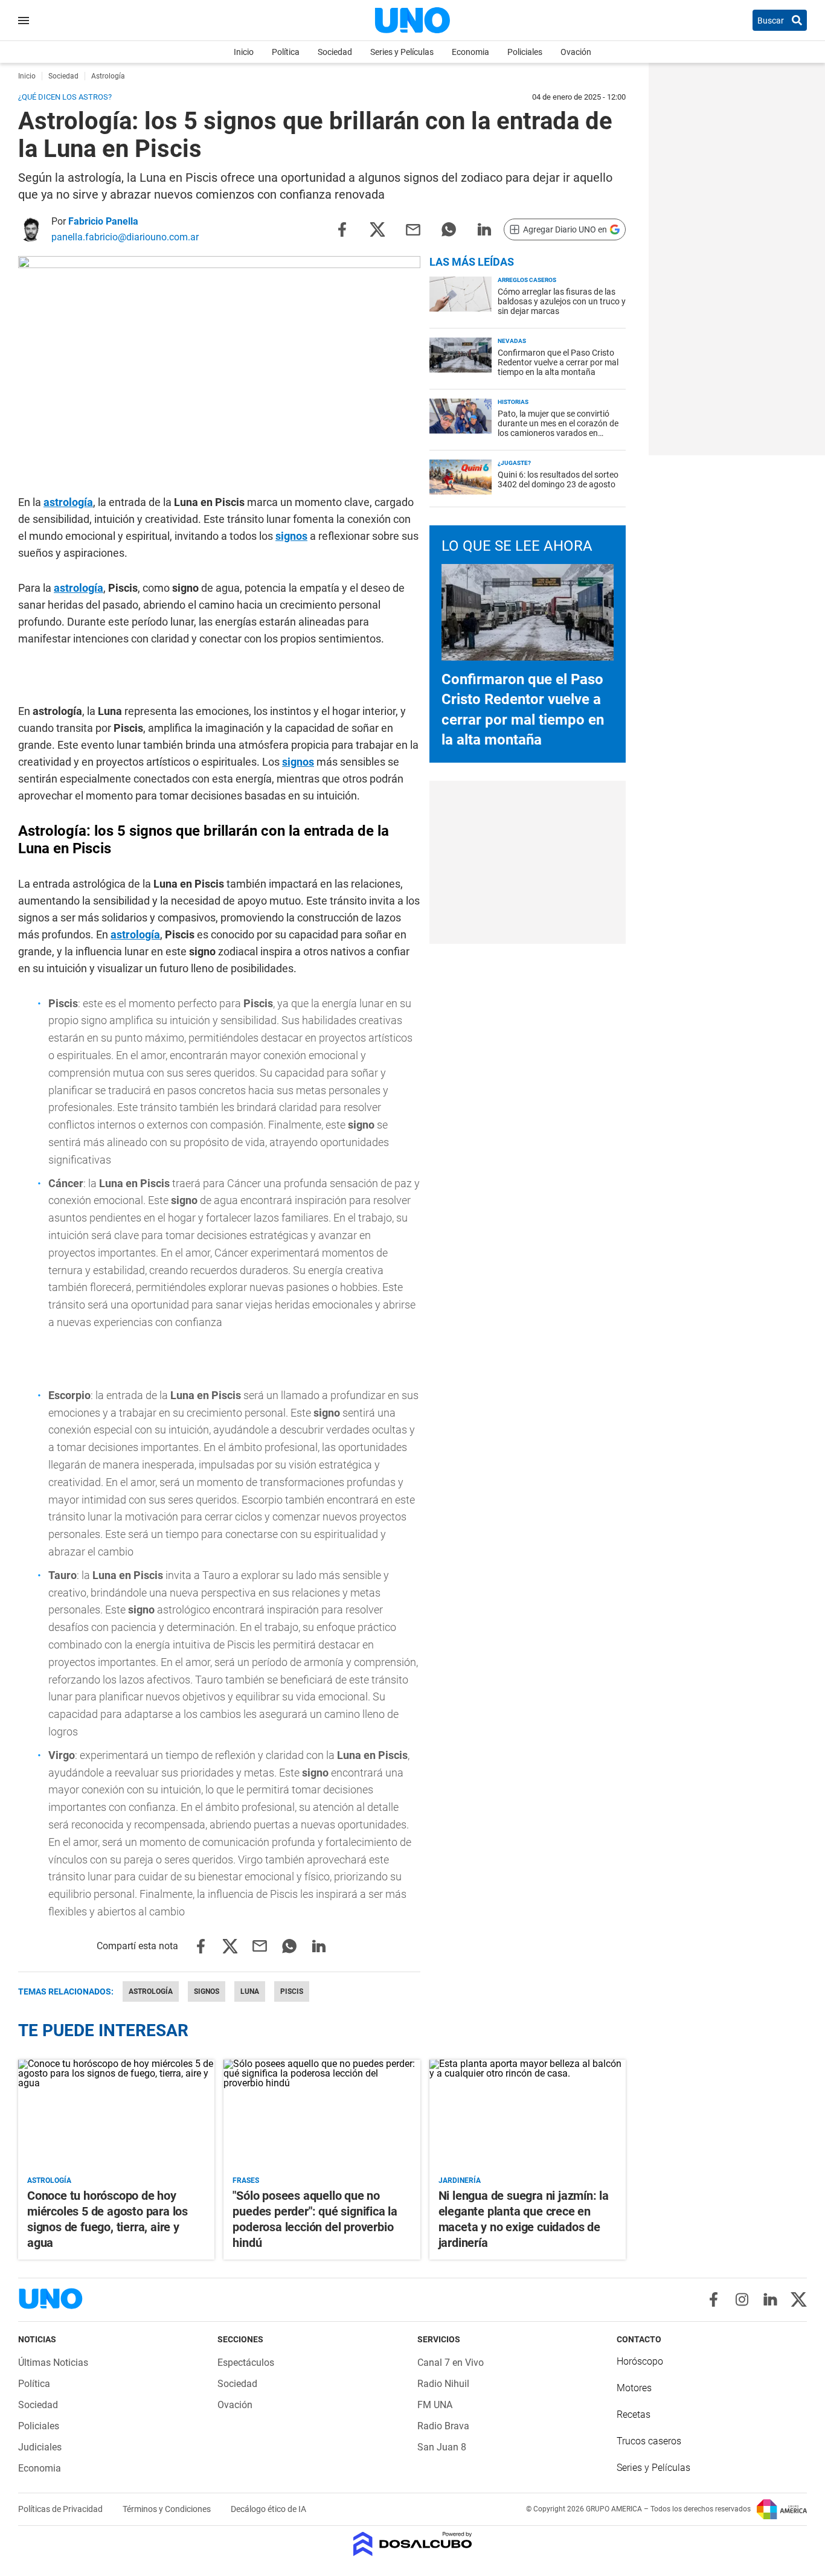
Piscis (292, 1991)
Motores (634, 2388)
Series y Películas (402, 52)
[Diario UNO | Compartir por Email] (413, 229)
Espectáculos (246, 2363)
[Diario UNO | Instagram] (742, 2299)
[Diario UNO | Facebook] (714, 2299)
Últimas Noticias (53, 2363)
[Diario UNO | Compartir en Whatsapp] (449, 229)
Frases (246, 2180)
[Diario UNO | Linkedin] (770, 2299)
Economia (470, 52)
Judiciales (40, 2447)
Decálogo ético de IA (268, 2509)
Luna (250, 1991)
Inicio (244, 52)
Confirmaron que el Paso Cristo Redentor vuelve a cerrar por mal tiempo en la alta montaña (558, 362)
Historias (513, 402)
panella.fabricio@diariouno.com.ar (125, 237)
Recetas (634, 2414)
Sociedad (335, 52)
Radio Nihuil (443, 2384)
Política (286, 52)
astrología (68, 502)
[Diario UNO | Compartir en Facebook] (342, 229)
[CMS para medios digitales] (413, 2545)
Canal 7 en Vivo (451, 2363)
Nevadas (512, 341)
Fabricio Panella (103, 221)
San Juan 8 (442, 2447)
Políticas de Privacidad (61, 2509)
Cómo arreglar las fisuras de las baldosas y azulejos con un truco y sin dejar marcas (562, 301)
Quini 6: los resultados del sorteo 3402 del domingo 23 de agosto (558, 479)
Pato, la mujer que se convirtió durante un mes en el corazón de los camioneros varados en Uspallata (558, 428)
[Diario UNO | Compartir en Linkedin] (484, 229)
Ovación (576, 52)
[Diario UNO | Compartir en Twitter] (377, 229)
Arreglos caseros (527, 280)
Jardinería (460, 2180)
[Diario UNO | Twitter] (799, 2299)
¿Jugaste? (514, 463)
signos (291, 536)
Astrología (151, 1991)
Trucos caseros (649, 2441)
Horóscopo (640, 2361)
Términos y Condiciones (168, 2509)
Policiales (525, 52)
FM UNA (435, 2405)
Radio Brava (443, 2426)
